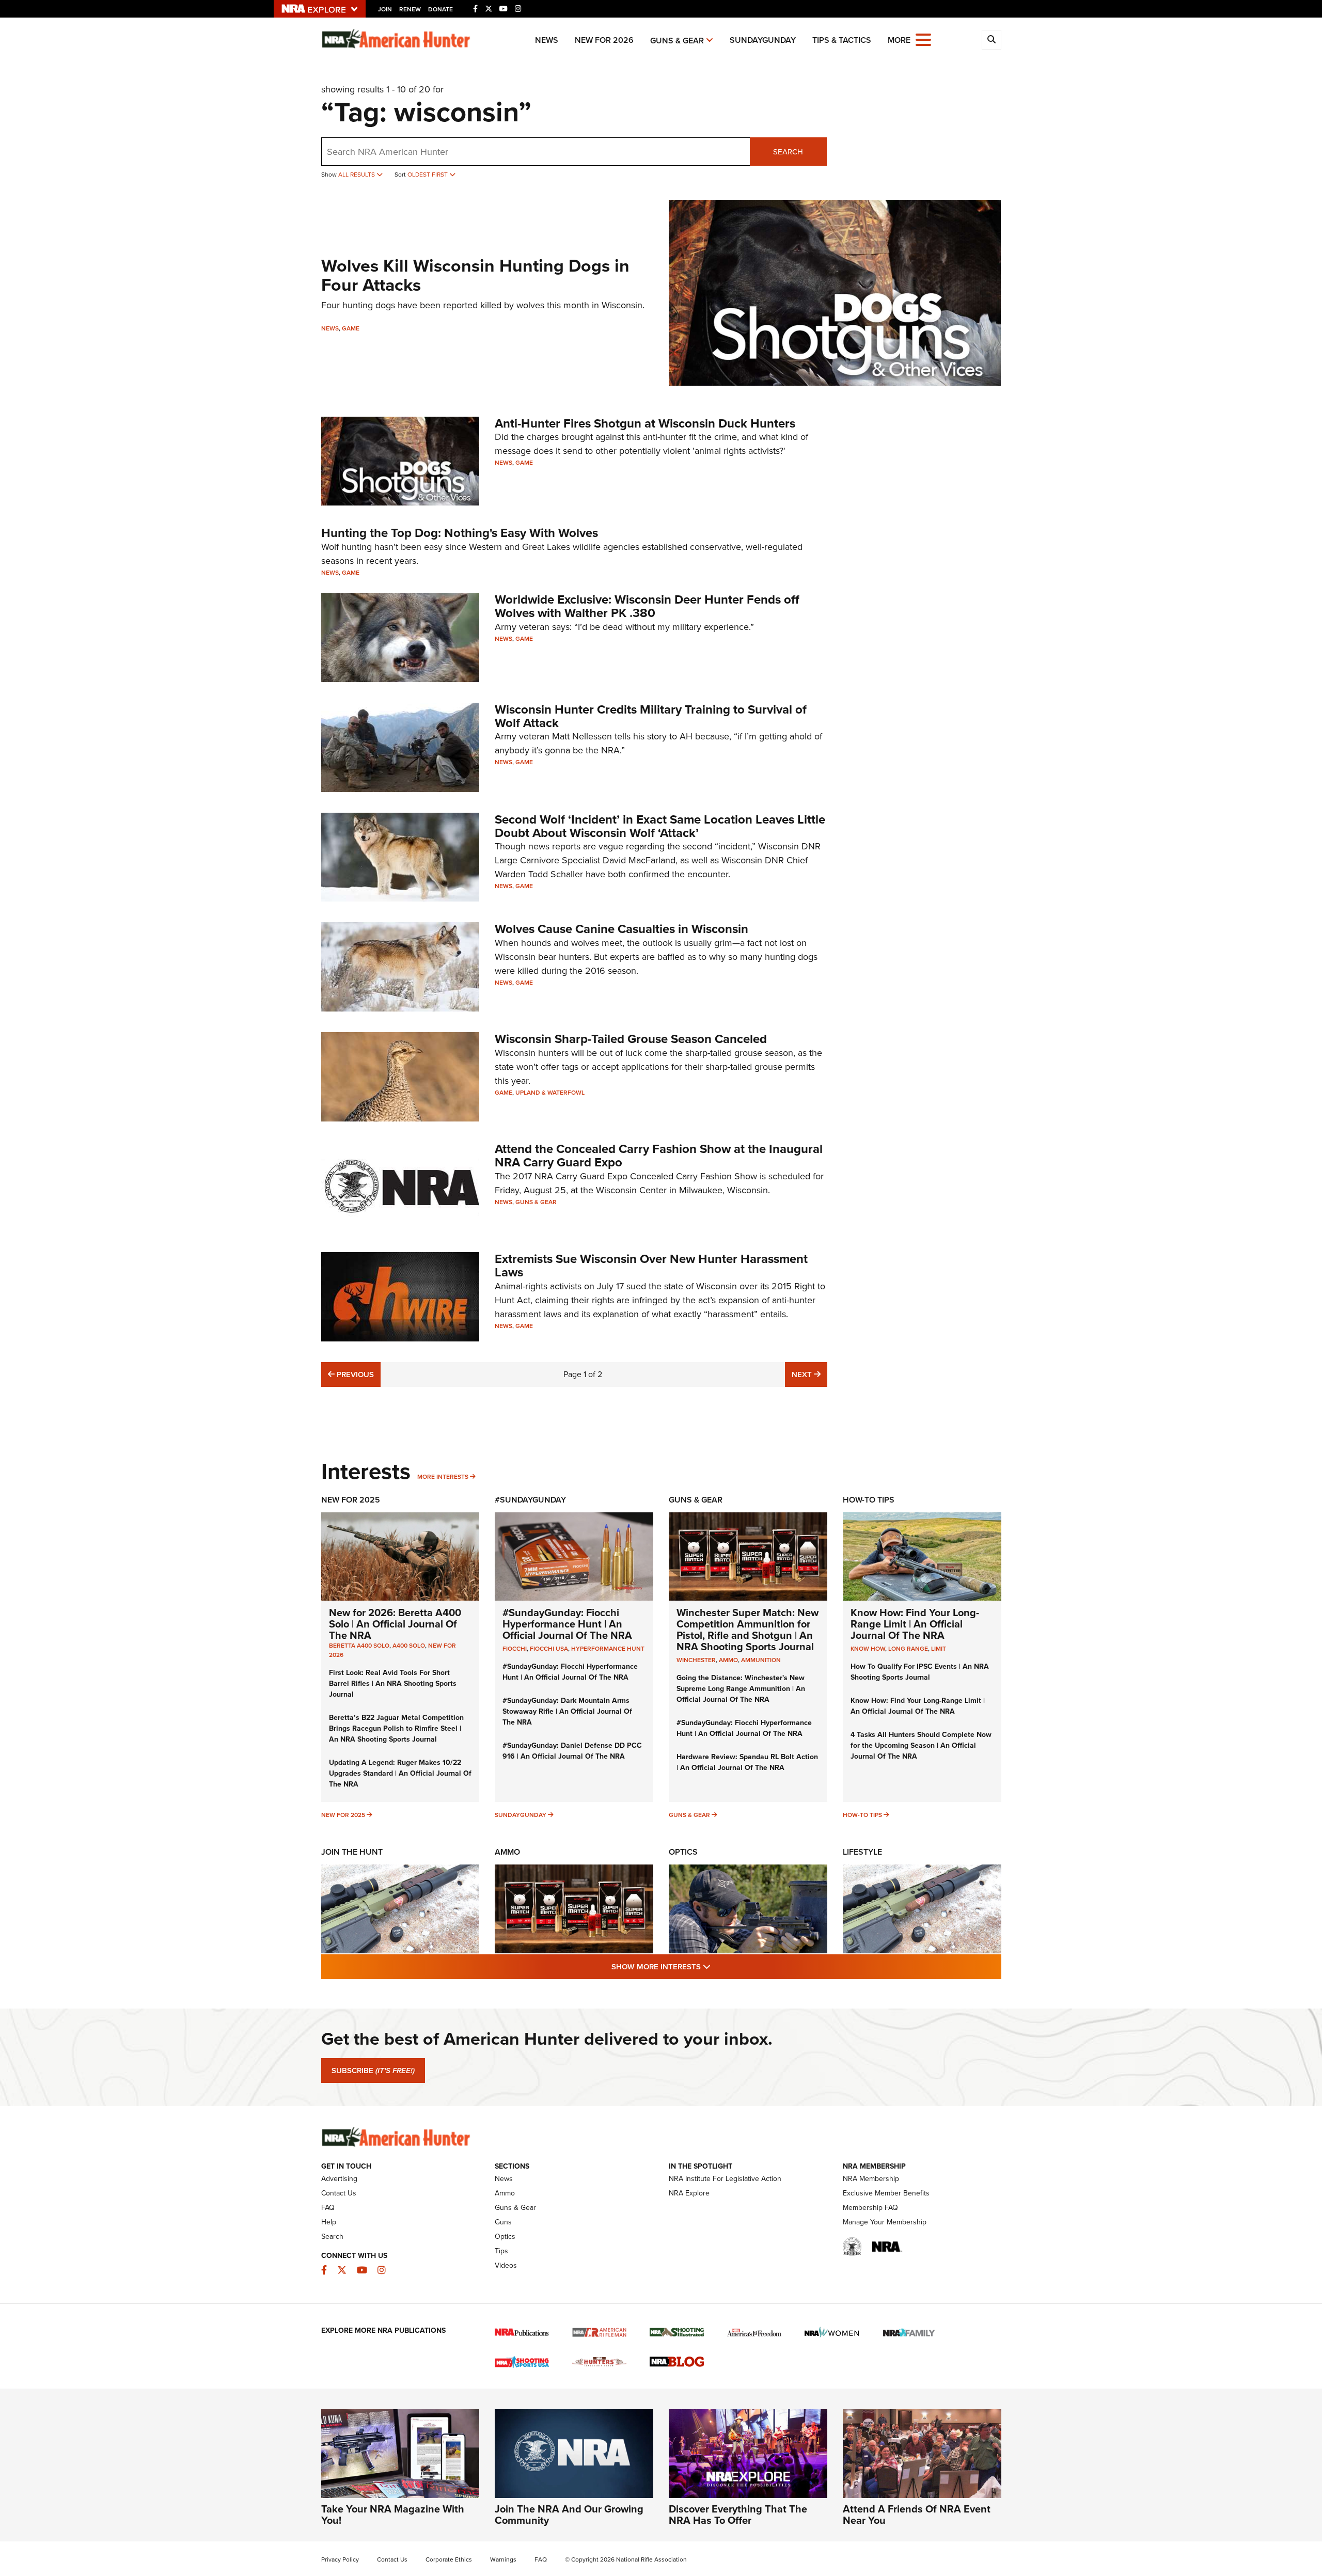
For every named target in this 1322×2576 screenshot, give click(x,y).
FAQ (328, 2208)
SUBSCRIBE (373, 2071)
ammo (728, 1660)
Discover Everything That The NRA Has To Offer (738, 2515)
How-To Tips (869, 1500)
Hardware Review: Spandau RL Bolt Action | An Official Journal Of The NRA (747, 1762)
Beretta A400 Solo (359, 1646)
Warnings (503, 2559)
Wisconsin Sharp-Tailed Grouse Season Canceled (631, 1039)
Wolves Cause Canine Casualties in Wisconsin (621, 929)
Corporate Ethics (449, 2559)
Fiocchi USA (549, 1649)
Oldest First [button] (428, 175)
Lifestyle (862, 1852)
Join (385, 9)
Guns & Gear (677, 41)
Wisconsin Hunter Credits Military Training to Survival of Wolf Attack (651, 716)
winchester (696, 1660)
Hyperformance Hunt (608, 1649)
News (547, 40)
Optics (683, 1852)
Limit (939, 1649)
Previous (354, 1374)
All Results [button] (357, 175)
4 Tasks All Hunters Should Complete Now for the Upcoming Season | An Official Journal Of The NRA (921, 1745)
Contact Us (339, 2193)
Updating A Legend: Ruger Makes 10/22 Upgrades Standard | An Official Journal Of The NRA (400, 1773)
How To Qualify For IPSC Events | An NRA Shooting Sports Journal (920, 1672)
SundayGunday (763, 40)
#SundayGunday (530, 1500)
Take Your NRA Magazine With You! (393, 2515)
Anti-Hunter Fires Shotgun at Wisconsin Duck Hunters (645, 423)
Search (788, 152)
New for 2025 (343, 1815)
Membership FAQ (870, 2208)
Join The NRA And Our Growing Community (569, 2515)
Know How (868, 1649)
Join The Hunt (352, 1852)
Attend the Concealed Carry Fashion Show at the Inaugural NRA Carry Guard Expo (659, 1156)
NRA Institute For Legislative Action (725, 2179)
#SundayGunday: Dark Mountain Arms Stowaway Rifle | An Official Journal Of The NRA (567, 1711)
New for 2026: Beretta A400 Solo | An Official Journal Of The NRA (395, 1624)
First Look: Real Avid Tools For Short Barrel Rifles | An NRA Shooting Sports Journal (393, 1684)
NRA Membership (871, 2179)
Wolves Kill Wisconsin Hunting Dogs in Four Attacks (475, 275)
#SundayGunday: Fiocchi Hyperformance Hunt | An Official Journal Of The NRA (567, 1624)
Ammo (507, 1852)
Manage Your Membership (885, 2222)
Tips (501, 2251)
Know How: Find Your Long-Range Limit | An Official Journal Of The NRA (915, 1624)
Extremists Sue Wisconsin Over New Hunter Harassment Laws (651, 1266)
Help (329, 2222)
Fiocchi (515, 1649)
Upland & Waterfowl (550, 1093)
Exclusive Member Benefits (886, 2193)
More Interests (443, 1477)
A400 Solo (409, 1646)
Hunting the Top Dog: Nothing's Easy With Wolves (460, 533)
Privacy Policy (340, 2559)
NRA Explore (689, 2193)
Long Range (908, 1649)
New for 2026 (604, 40)
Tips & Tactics (842, 40)
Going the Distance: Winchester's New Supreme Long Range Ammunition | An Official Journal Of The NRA (741, 1689)
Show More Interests (717, 1966)
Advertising (339, 2179)
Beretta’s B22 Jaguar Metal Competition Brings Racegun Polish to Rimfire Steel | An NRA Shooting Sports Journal (396, 1728)
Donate (440, 9)
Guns (503, 2222)
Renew (410, 9)
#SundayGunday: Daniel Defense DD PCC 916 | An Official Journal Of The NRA (572, 1751)
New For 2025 (351, 1500)
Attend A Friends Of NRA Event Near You (917, 2515)
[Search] (991, 40)
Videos (506, 2265)
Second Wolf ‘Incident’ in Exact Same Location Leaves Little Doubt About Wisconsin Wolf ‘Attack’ (660, 826)
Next (809, 1374)
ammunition (761, 1660)
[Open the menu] (923, 39)
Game (351, 328)
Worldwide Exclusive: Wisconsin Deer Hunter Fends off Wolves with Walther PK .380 (647, 606)
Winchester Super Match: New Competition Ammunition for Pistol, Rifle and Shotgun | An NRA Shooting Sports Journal (747, 1630)
